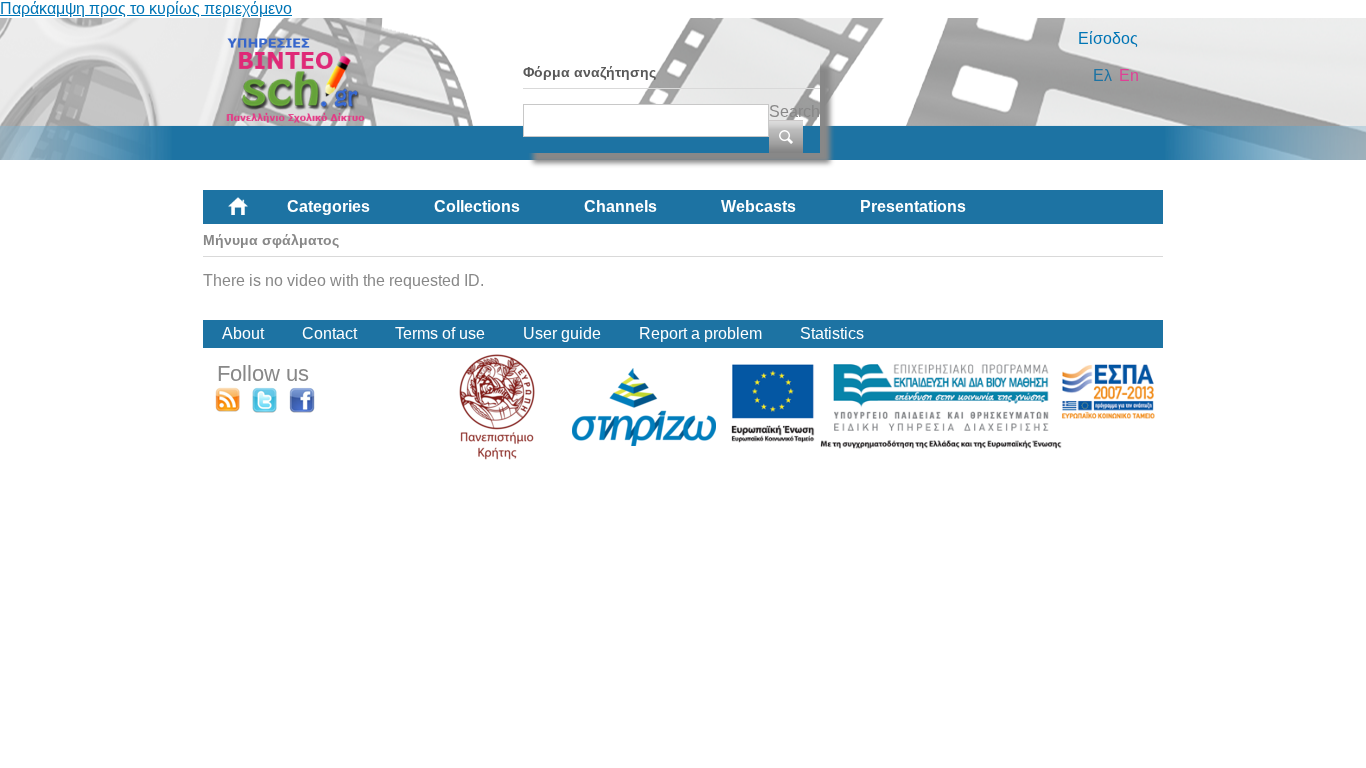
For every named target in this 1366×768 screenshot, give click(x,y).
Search (794, 111)
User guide (562, 333)
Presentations (913, 206)
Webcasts (758, 206)
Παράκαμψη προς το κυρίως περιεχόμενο (146, 8)
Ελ (1102, 75)
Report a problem (700, 333)
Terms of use (440, 333)
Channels (620, 206)
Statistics (832, 333)
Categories (328, 206)
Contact (329, 333)
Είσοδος (1108, 38)
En (1129, 75)
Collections (477, 206)
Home (254, 214)
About (243, 333)
